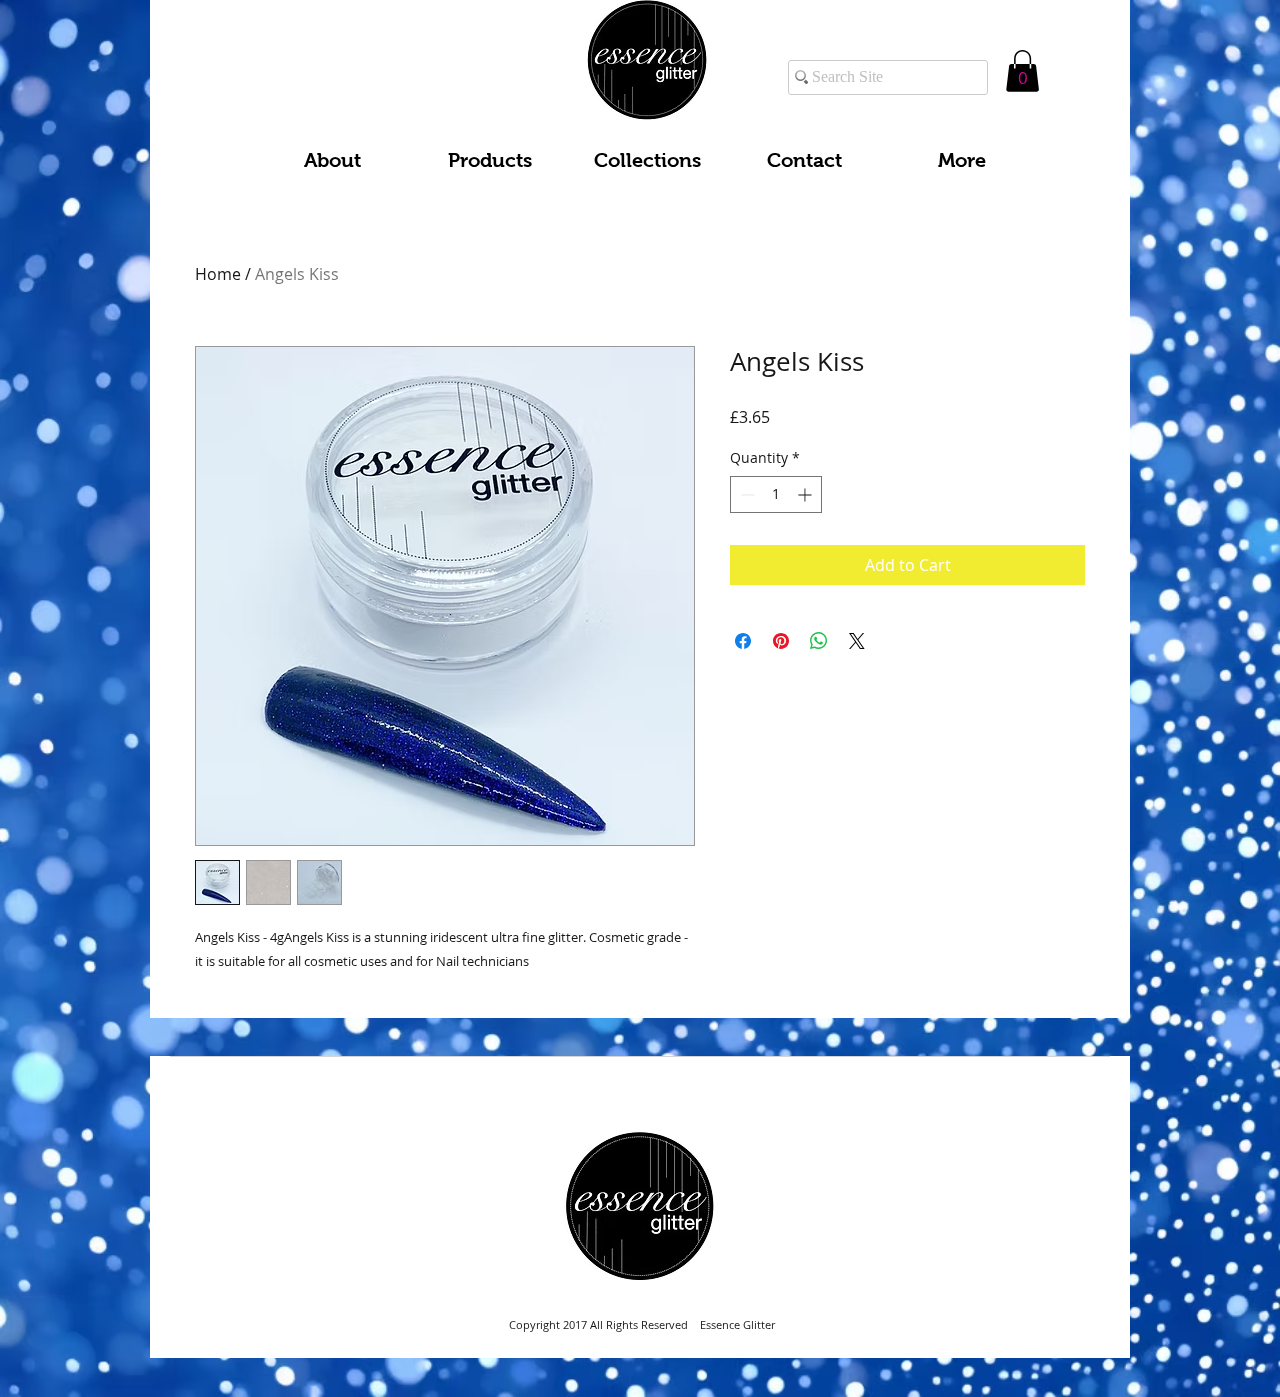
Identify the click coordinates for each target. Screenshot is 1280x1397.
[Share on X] (857, 641)
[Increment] (806, 494)
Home (218, 274)
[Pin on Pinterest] (781, 641)
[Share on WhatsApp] (819, 641)
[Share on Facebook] (743, 641)
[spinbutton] (776, 494)
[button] (1022, 71)
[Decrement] (745, 494)
